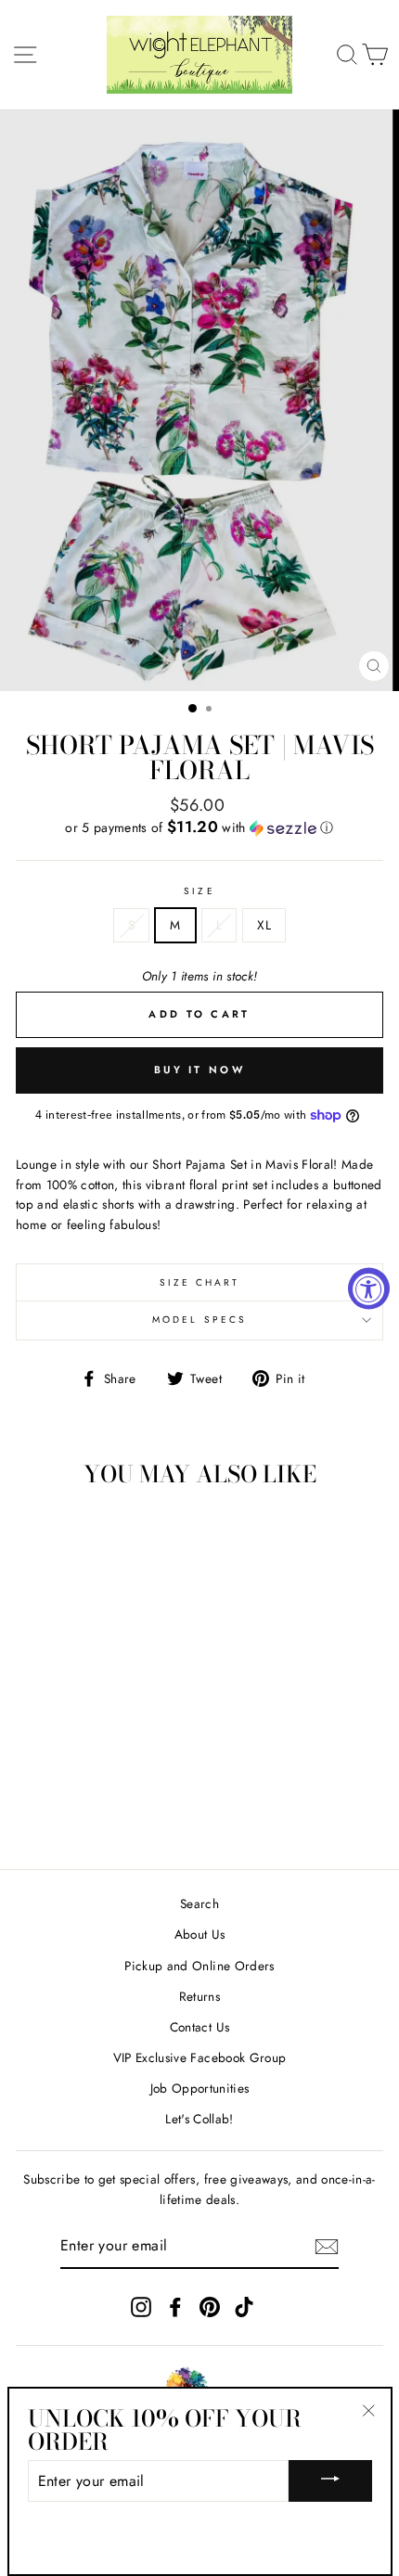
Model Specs (199, 1320)
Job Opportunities (200, 2088)
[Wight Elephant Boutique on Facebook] (175, 2307)
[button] (199, 827)
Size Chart (200, 1282)
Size (199, 891)
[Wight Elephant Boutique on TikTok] (244, 2307)
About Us (200, 1934)
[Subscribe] (327, 2247)
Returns (199, 1996)
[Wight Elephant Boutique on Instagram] (141, 2307)
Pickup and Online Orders (199, 1966)
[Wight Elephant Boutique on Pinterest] (210, 2307)
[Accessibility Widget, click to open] (369, 1288)
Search (199, 1903)
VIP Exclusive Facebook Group (200, 2057)
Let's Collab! (199, 2119)
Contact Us (199, 2027)
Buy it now (199, 1070)
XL (264, 925)
